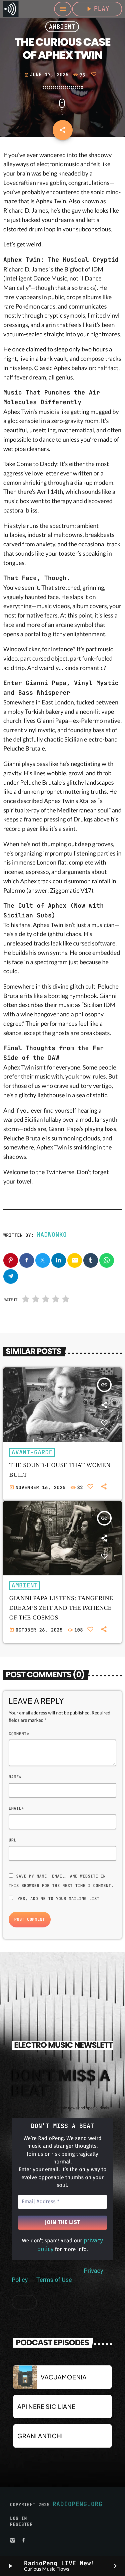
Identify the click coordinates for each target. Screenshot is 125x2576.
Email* (16, 1808)
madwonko (52, 1235)
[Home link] (11, 9)
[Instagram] (13, 2541)
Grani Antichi (40, 2436)
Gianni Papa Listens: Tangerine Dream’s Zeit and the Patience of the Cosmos (61, 1608)
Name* (15, 1777)
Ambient (62, 27)
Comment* (19, 1734)
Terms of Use (54, 2280)
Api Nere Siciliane (46, 2406)
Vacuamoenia (64, 2377)
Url (12, 1840)
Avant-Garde (32, 1452)
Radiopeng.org (78, 2504)
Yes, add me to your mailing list (57, 1899)
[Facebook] (24, 2541)
